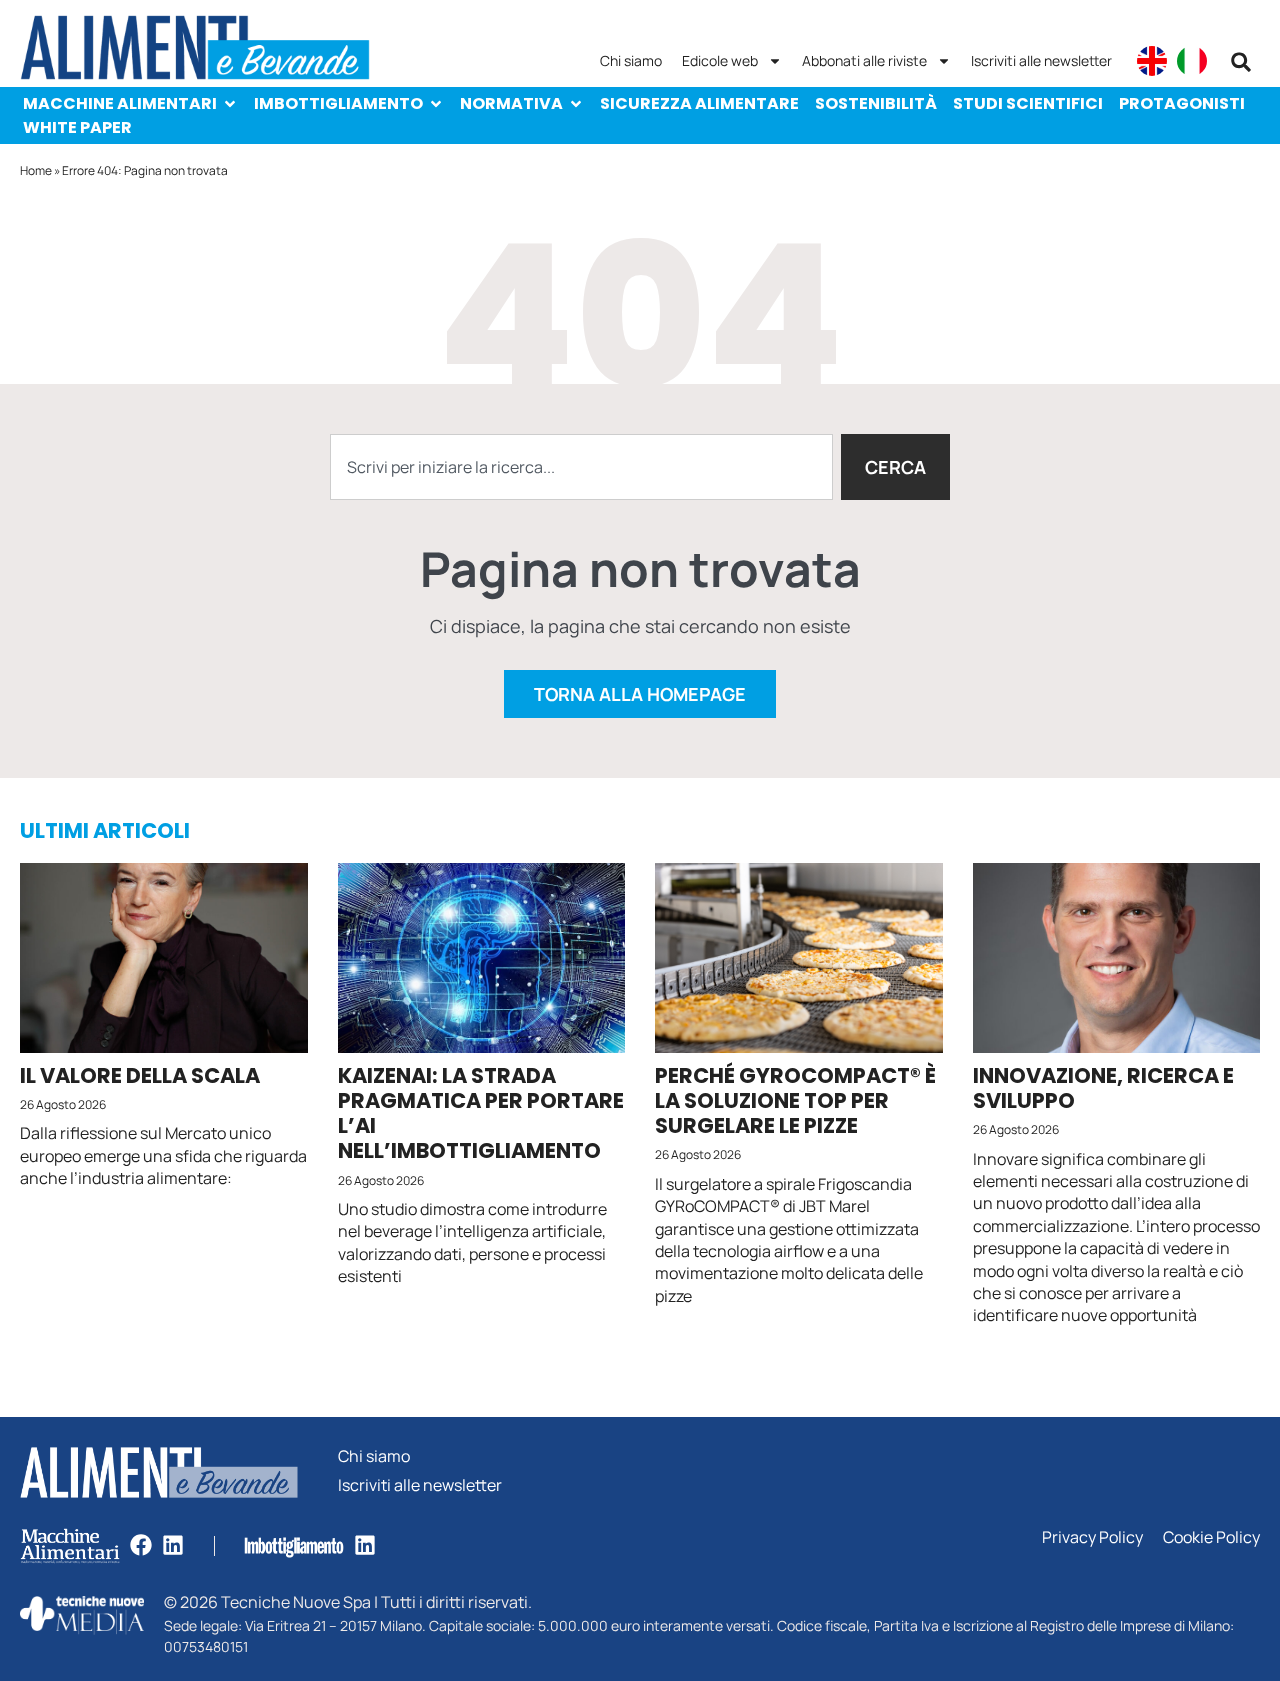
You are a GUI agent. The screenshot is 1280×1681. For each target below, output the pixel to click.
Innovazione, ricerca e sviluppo (1103, 1088)
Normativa (511, 103)
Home (36, 170)
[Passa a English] (1152, 61)
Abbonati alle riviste (864, 60)
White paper (77, 127)
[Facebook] (141, 1545)
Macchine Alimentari (120, 103)
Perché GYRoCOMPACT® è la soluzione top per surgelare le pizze (795, 1100)
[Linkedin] (173, 1545)
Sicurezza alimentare (699, 103)
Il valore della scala (140, 1075)
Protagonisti (1182, 103)
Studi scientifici (1028, 103)
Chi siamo (631, 60)
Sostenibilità (876, 103)
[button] (1241, 62)
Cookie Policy (1211, 1537)
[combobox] (581, 467)
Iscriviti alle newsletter (1041, 60)
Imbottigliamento (338, 103)
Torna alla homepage (640, 694)
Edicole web (720, 60)
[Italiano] (1192, 61)
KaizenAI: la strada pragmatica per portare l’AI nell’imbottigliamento (481, 1113)
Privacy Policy (1092, 1537)
